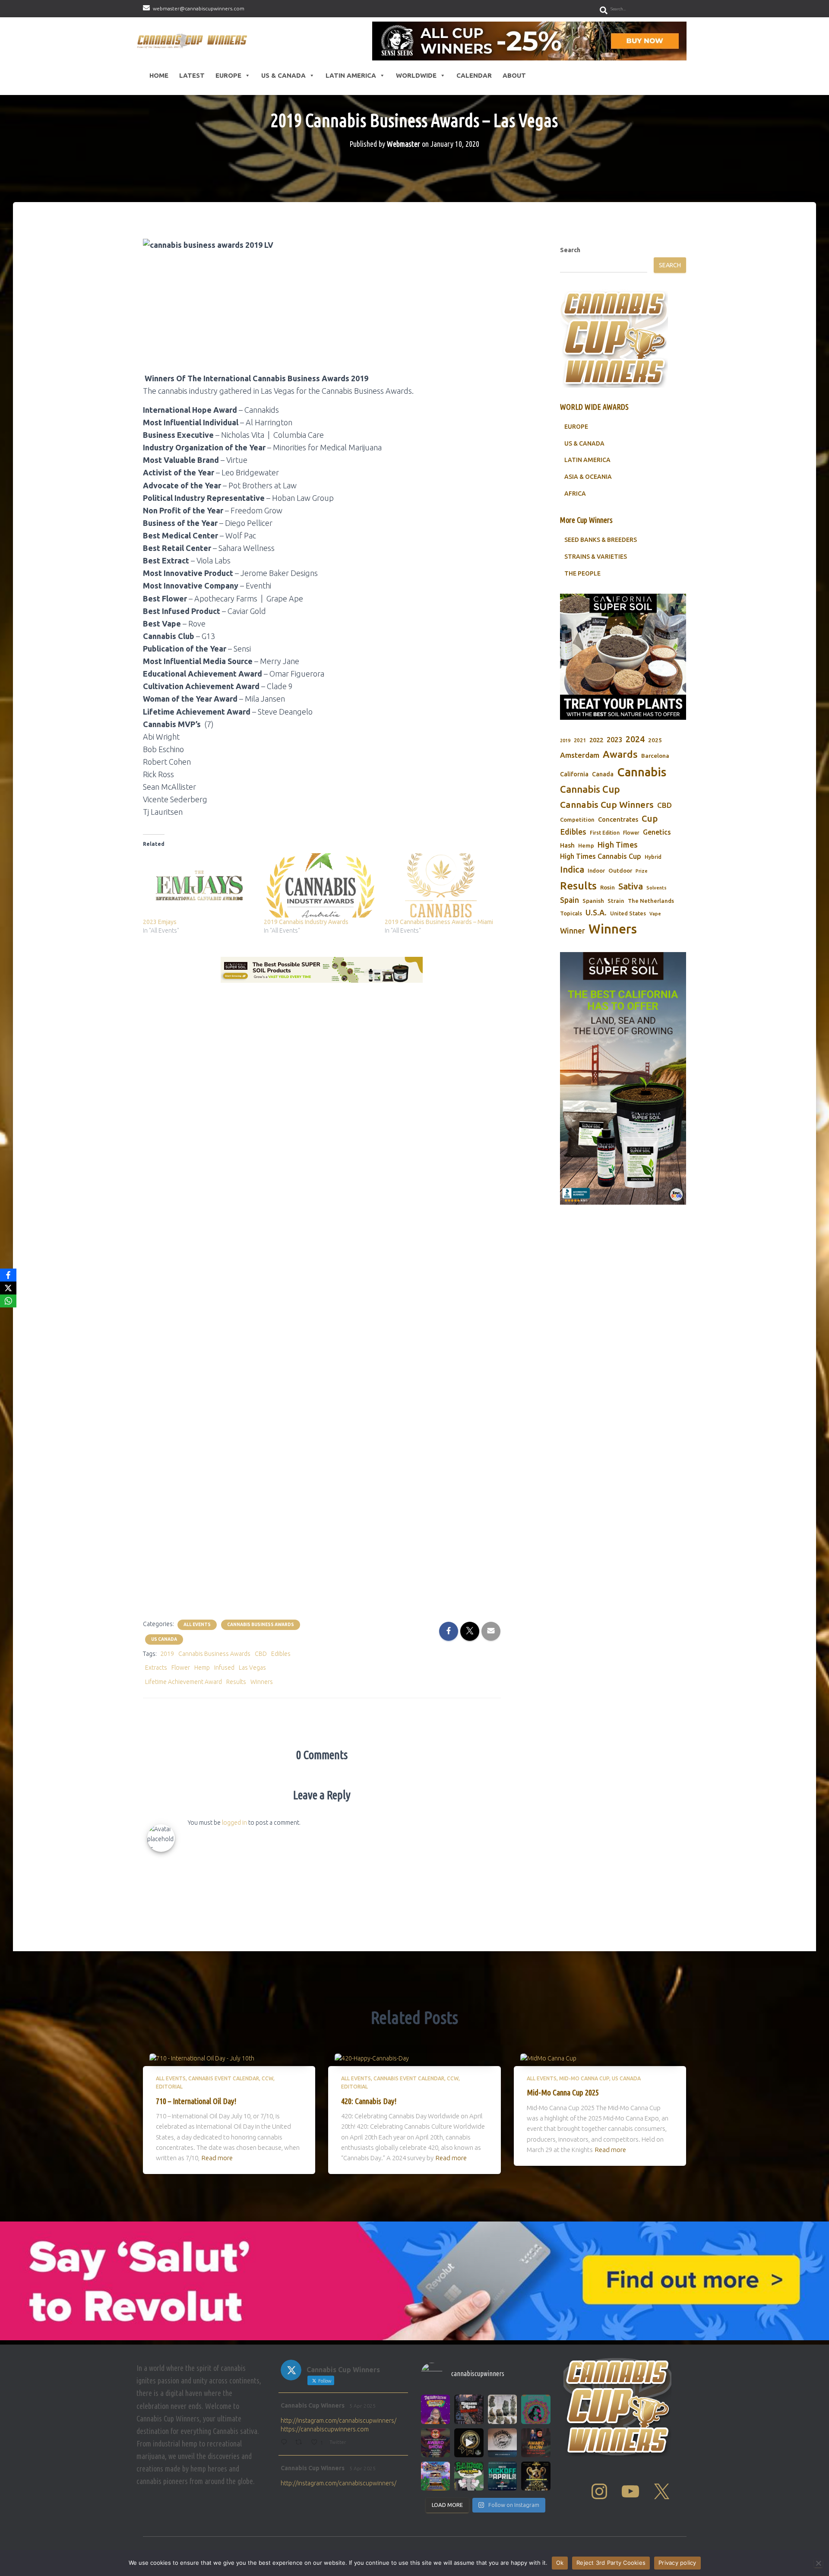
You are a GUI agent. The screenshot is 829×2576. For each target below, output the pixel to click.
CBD (261, 1654)
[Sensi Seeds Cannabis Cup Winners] (529, 41)
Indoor (596, 870)
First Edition (605, 833)
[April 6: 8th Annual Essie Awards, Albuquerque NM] (536, 2409)
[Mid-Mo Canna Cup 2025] (548, 2058)
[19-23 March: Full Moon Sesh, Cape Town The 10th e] (469, 2476)
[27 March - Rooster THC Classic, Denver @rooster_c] (469, 2443)
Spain (570, 900)
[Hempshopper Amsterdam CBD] (322, 1281)
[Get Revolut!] (414, 2281)
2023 (614, 740)
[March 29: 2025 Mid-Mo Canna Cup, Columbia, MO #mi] (435, 2476)
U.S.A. (596, 912)
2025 (655, 740)
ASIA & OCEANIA (588, 477)
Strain (616, 901)
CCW (267, 2078)
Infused (224, 1668)
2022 (596, 740)
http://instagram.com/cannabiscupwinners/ (339, 2421)
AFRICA (575, 494)
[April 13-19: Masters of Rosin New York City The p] (469, 2409)
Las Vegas (252, 1668)
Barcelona (655, 756)
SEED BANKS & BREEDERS (601, 540)
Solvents (657, 888)
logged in (234, 1823)
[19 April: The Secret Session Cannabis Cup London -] (435, 2409)
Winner (573, 931)
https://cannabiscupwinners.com (325, 2429)
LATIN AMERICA (587, 460)
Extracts (156, 1668)
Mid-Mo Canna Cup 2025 (563, 2092)
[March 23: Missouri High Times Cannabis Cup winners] (536, 2443)
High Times (618, 845)
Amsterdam (580, 755)
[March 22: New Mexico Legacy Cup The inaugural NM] (536, 2476)
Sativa (631, 886)
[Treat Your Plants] (623, 657)
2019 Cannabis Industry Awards (306, 922)
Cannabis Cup (590, 789)
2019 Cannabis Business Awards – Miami (439, 922)
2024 (635, 739)
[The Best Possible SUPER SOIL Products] (322, 970)
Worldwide (416, 75)
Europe (228, 75)
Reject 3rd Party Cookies (611, 2563)
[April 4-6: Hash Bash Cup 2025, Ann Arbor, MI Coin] (502, 2443)
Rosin (608, 887)
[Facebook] (8, 1275)
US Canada (164, 1639)
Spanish (593, 901)
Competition (577, 820)
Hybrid (653, 857)
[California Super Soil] (623, 1078)
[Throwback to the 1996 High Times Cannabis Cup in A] (502, 2409)
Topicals (571, 913)
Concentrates (618, 819)
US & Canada (283, 75)
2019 (167, 1654)
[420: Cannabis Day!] (372, 2058)
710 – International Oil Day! (196, 2101)
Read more (217, 2158)
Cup (650, 818)
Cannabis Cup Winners (607, 804)
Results (236, 1682)
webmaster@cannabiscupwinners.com (199, 8)
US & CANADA (584, 443)
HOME (159, 75)
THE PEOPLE (582, 573)
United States (628, 913)
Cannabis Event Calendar (224, 2078)
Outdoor (620, 870)
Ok (560, 2563)
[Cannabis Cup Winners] (194, 41)
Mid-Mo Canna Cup (584, 2078)
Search (570, 250)
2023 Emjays (160, 922)
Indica (572, 869)
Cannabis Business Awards (261, 1625)
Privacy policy (677, 2563)
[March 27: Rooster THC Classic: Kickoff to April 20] (502, 2476)
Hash (567, 845)
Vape (655, 914)
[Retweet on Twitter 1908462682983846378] (301, 2443)
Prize (642, 871)
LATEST (192, 75)
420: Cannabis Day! (369, 2101)
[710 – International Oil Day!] (202, 2058)
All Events (197, 1625)
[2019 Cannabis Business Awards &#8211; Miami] (441, 885)
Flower (181, 1668)
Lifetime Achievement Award (184, 1682)
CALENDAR (474, 75)
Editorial (169, 2087)
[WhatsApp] (8, 1301)
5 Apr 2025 (362, 2406)
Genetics (657, 832)
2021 (580, 740)
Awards (620, 754)
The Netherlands (651, 901)
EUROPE (576, 427)
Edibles (281, 1654)
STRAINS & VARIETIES (596, 557)
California (574, 774)
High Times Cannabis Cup (601, 856)
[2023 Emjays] (199, 885)
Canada (603, 774)
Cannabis (642, 772)
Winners (262, 1682)
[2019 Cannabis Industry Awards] (320, 885)
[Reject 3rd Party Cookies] (818, 2563)
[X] (8, 1288)
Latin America (351, 75)
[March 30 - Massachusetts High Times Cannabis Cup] (435, 2443)
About (514, 75)
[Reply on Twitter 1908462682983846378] (286, 2443)
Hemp (202, 1668)
